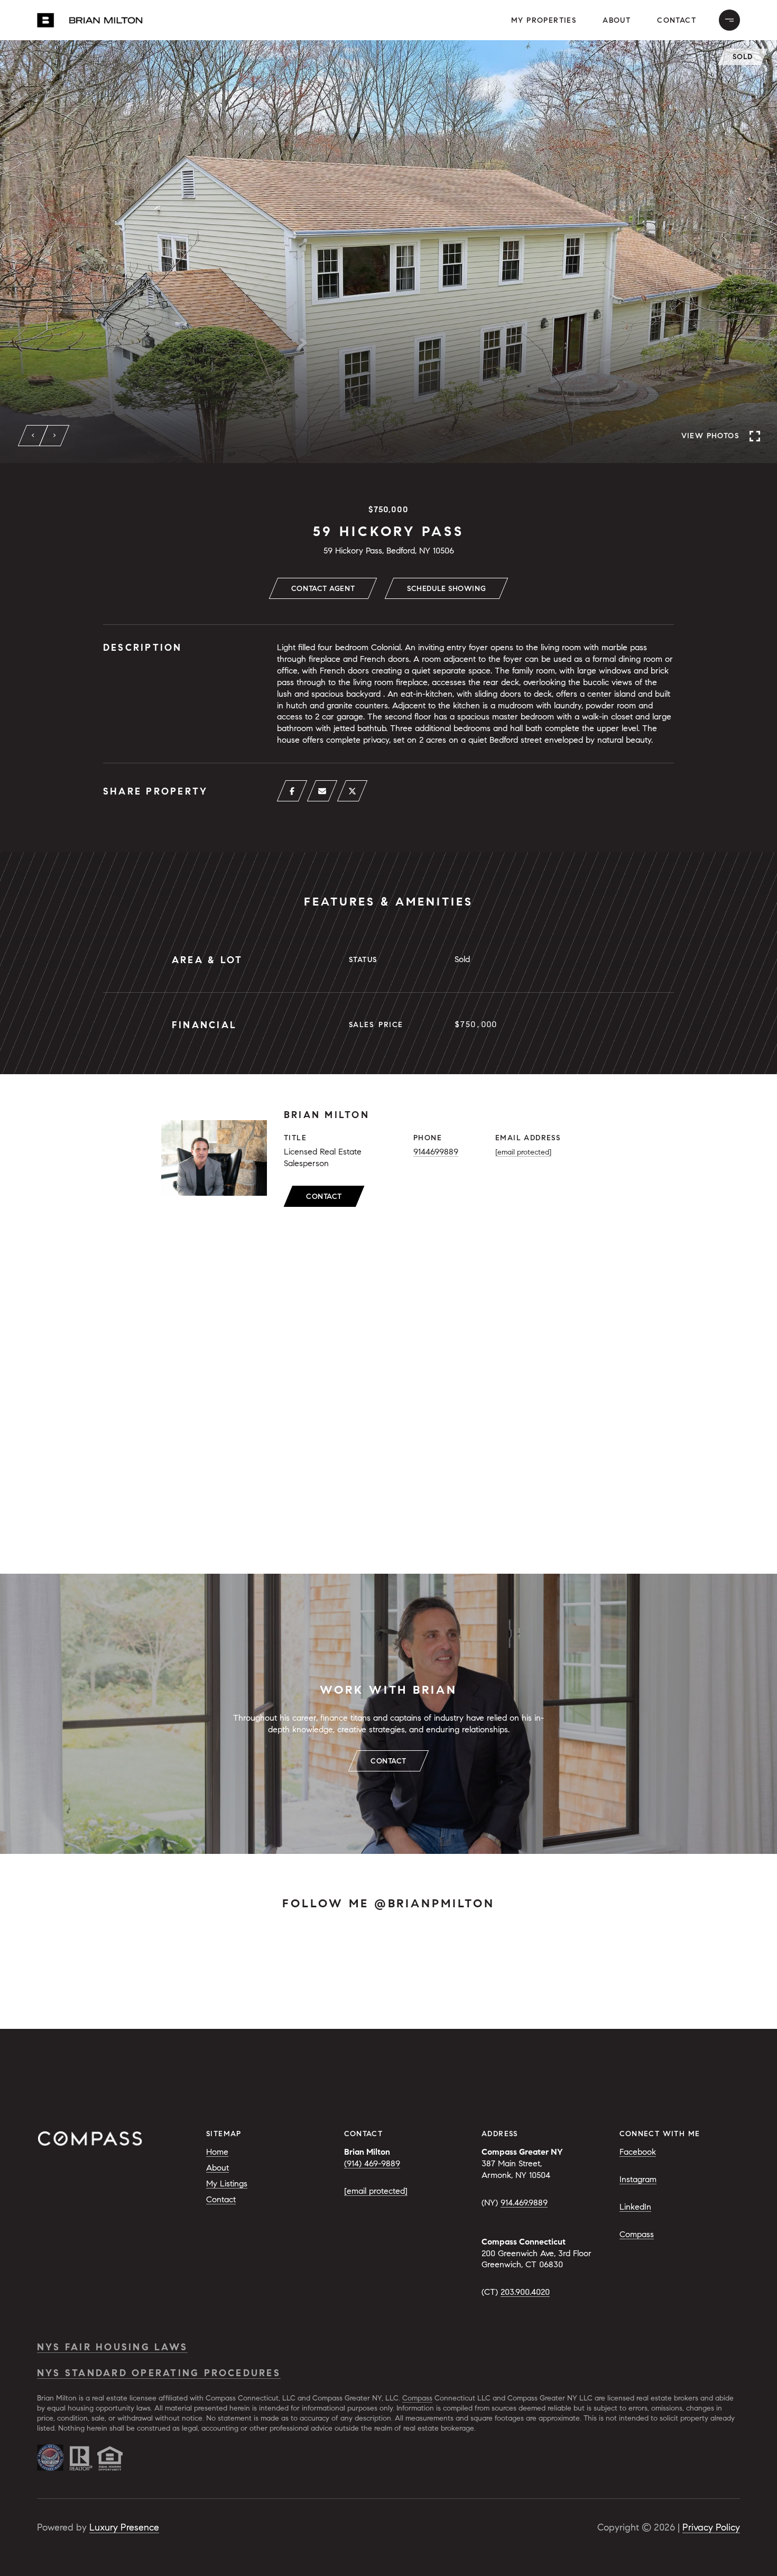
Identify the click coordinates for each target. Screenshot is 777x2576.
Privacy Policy (711, 2527)
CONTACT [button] (388, 1761)
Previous (33, 436)
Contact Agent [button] (323, 589)
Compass (637, 2234)
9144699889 (436, 1152)
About (617, 20)
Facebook (638, 2152)
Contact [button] (677, 20)
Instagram (638, 2179)
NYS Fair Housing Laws (112, 2347)
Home (217, 2152)
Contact (324, 1197)
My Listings (227, 2183)
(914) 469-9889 (372, 2163)
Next (54, 436)
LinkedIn (635, 2207)
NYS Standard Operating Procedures (159, 2373)
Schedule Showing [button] (446, 589)
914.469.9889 (524, 2203)
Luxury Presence (124, 2527)
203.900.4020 (525, 2292)
